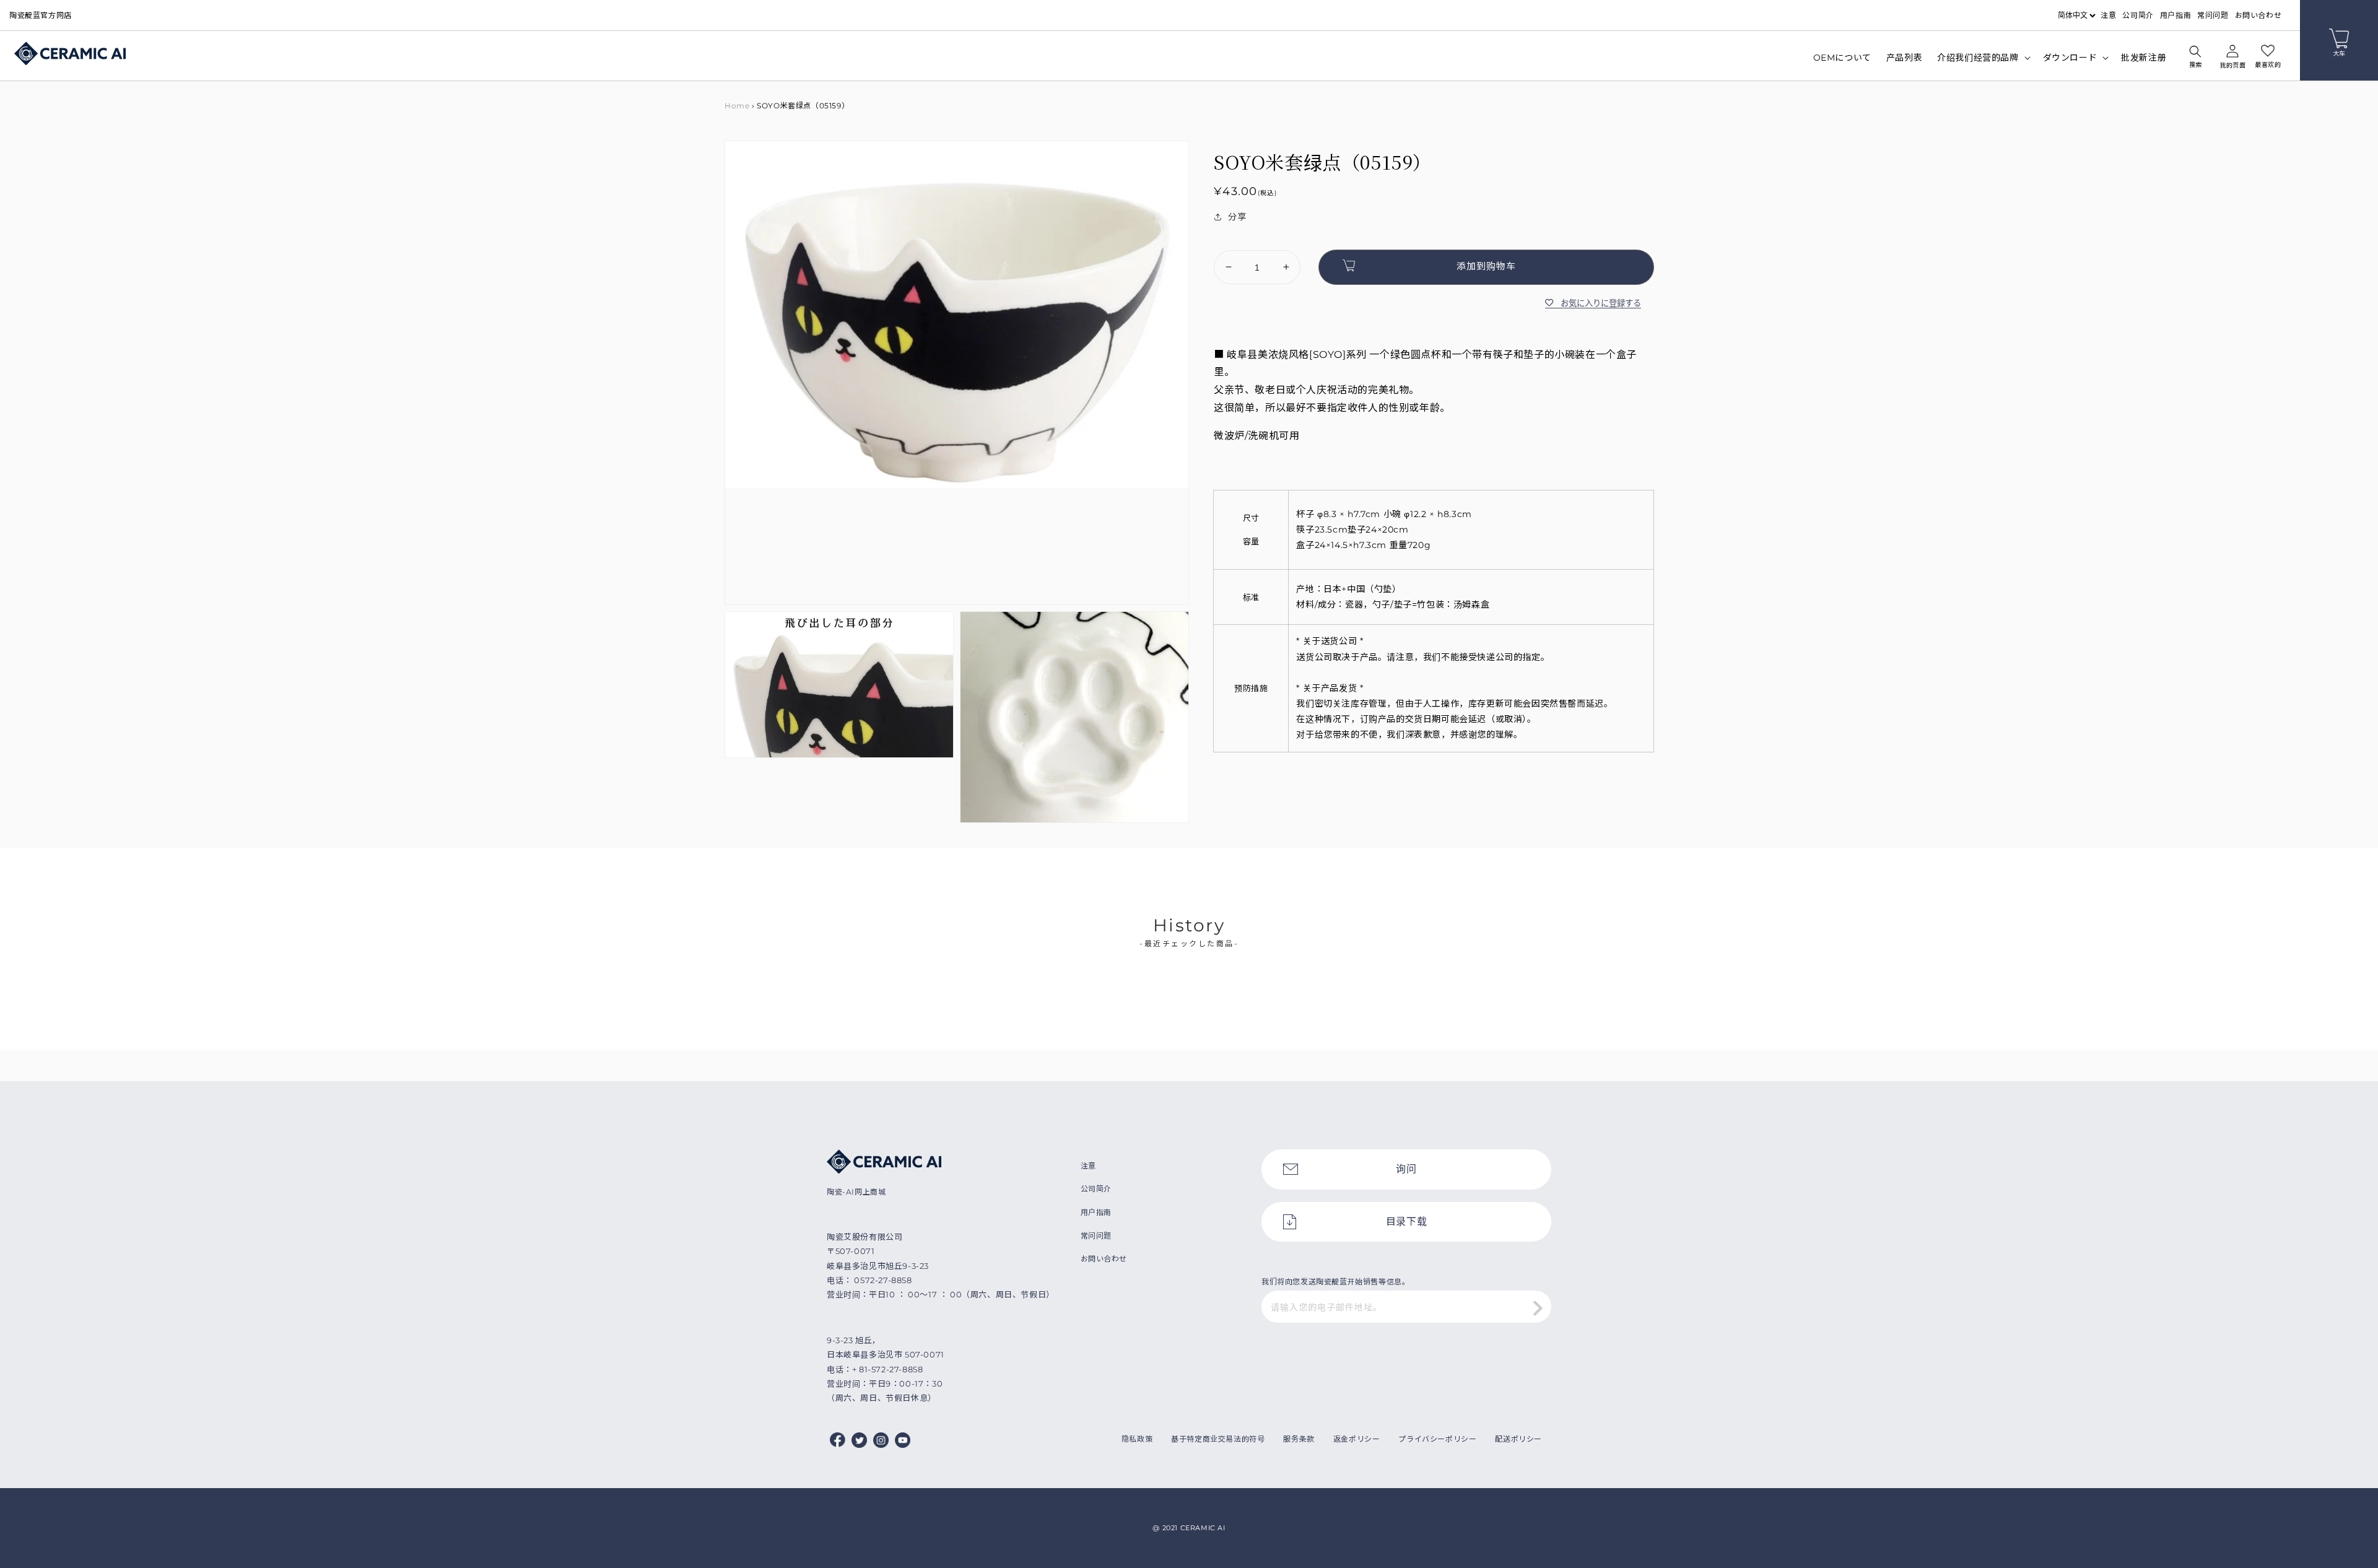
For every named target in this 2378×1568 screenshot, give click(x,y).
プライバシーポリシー (1437, 1439)
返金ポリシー (1357, 1439)
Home (737, 106)
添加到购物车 (1486, 265)
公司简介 (2138, 15)
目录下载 (1406, 1222)
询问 (1406, 1169)
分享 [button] (1237, 217)
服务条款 (1299, 1439)
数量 (1222, 240)
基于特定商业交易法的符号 (1218, 1439)
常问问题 (2213, 15)
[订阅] (1538, 1308)
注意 (2108, 15)
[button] (2195, 58)
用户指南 (2175, 15)
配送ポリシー (1518, 1439)
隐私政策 (1137, 1439)
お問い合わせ (2258, 15)
